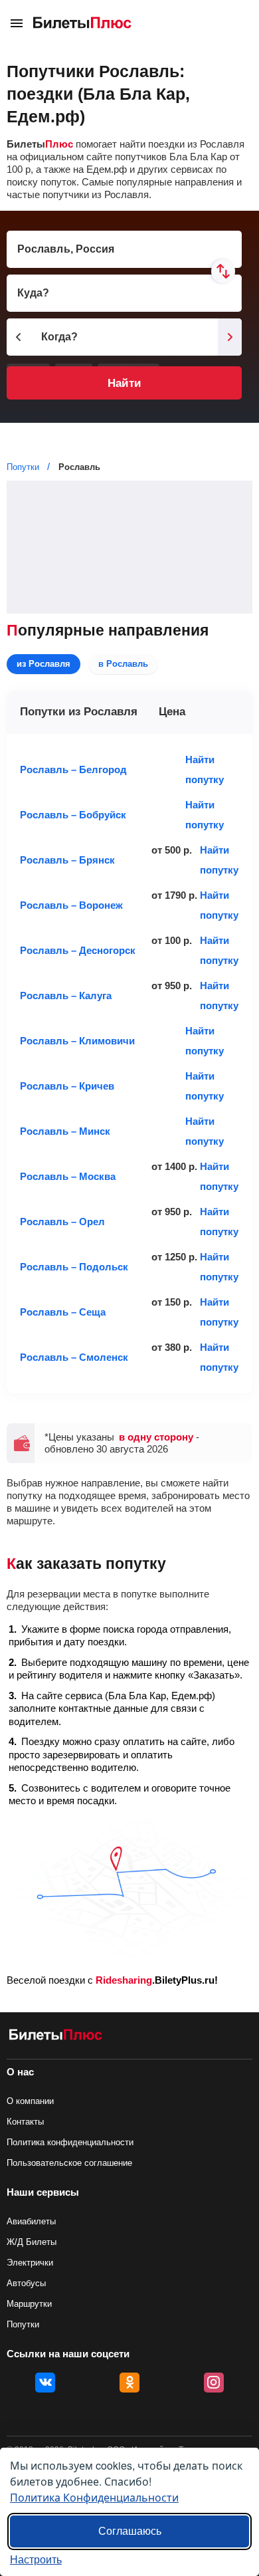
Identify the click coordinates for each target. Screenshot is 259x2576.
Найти (124, 383)
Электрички (30, 2263)
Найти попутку (205, 769)
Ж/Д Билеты (32, 2242)
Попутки (23, 2324)
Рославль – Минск (65, 1131)
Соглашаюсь (130, 2531)
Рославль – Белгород (73, 769)
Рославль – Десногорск (78, 950)
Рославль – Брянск (67, 860)
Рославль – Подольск (74, 1267)
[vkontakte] (45, 2383)
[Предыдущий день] (19, 337)
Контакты (25, 2122)
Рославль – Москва (68, 1176)
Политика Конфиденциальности (94, 2497)
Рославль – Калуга (66, 995)
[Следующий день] (230, 337)
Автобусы (26, 2283)
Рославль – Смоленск (74, 1357)
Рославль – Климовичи (77, 1041)
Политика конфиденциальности (70, 2142)
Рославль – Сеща (63, 1312)
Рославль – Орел (62, 1222)
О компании (30, 2101)
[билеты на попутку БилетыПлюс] (56, 2037)
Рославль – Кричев (67, 1086)
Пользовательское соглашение (69, 2163)
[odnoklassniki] (129, 2383)
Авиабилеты (31, 2221)
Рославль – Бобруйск (73, 815)
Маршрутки (29, 2304)
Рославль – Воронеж (71, 905)
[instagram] (214, 2383)
